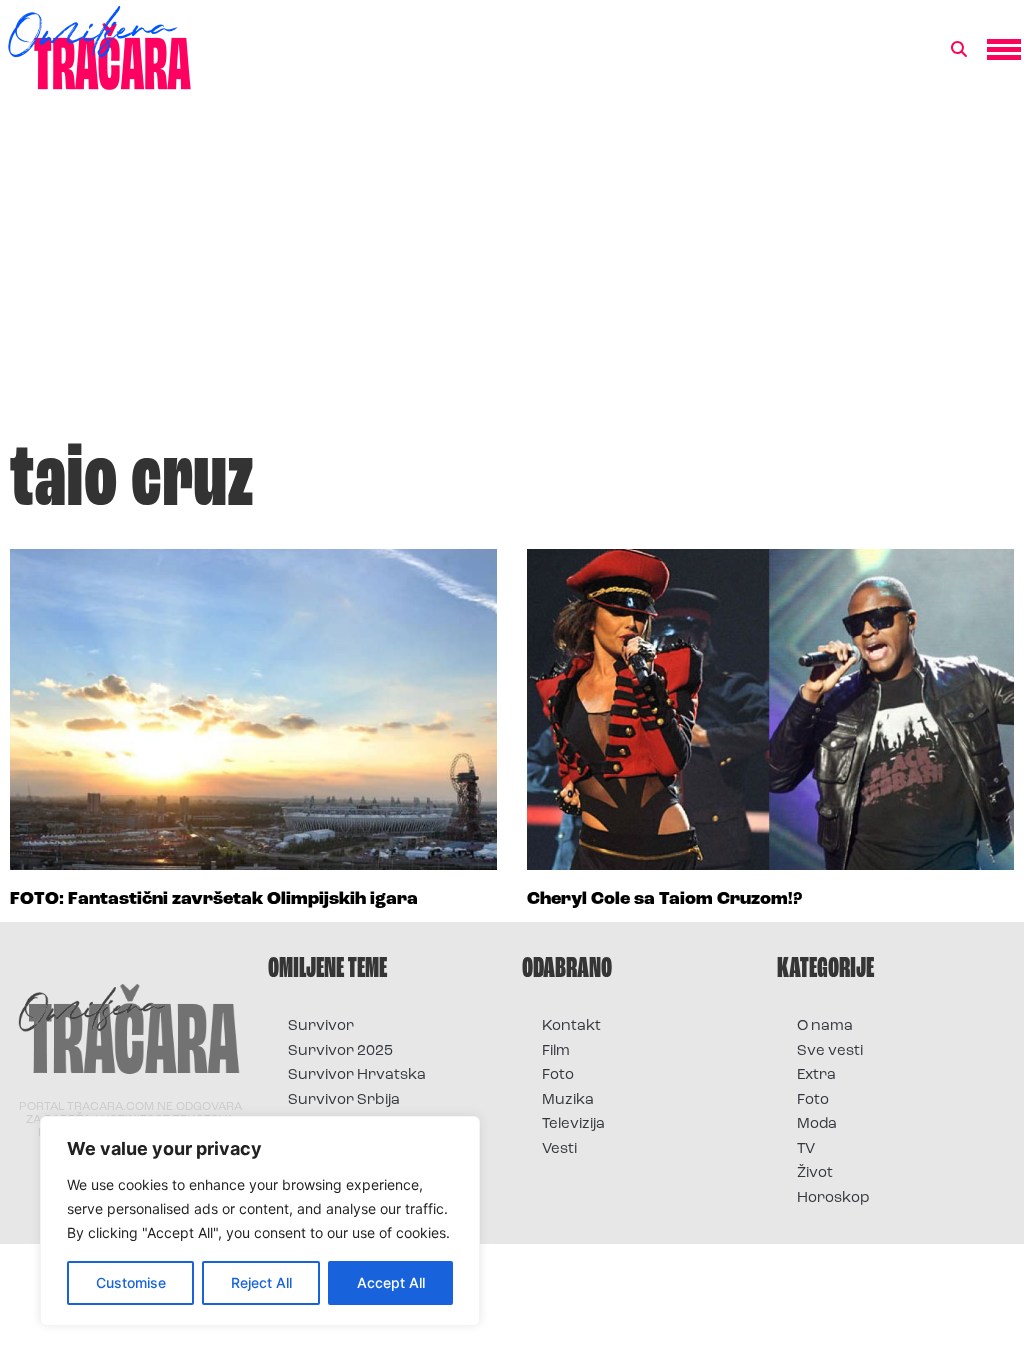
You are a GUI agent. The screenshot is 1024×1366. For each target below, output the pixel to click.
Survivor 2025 (340, 1051)
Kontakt (571, 1026)
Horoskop (833, 1198)
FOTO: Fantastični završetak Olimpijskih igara (214, 900)
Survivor (321, 1026)
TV (806, 1149)
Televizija (573, 1124)
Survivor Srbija (344, 1100)
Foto (558, 1075)
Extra (816, 1075)
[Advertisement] (512, 274)
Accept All (391, 1282)
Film (556, 1051)
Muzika (568, 1100)
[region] (260, 1221)
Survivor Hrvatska (357, 1075)
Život (815, 1173)
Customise (131, 1282)
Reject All (261, 1282)
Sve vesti (830, 1051)
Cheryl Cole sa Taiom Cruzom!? (664, 900)
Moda (817, 1124)
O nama (825, 1026)
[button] (959, 50)
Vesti (559, 1149)
